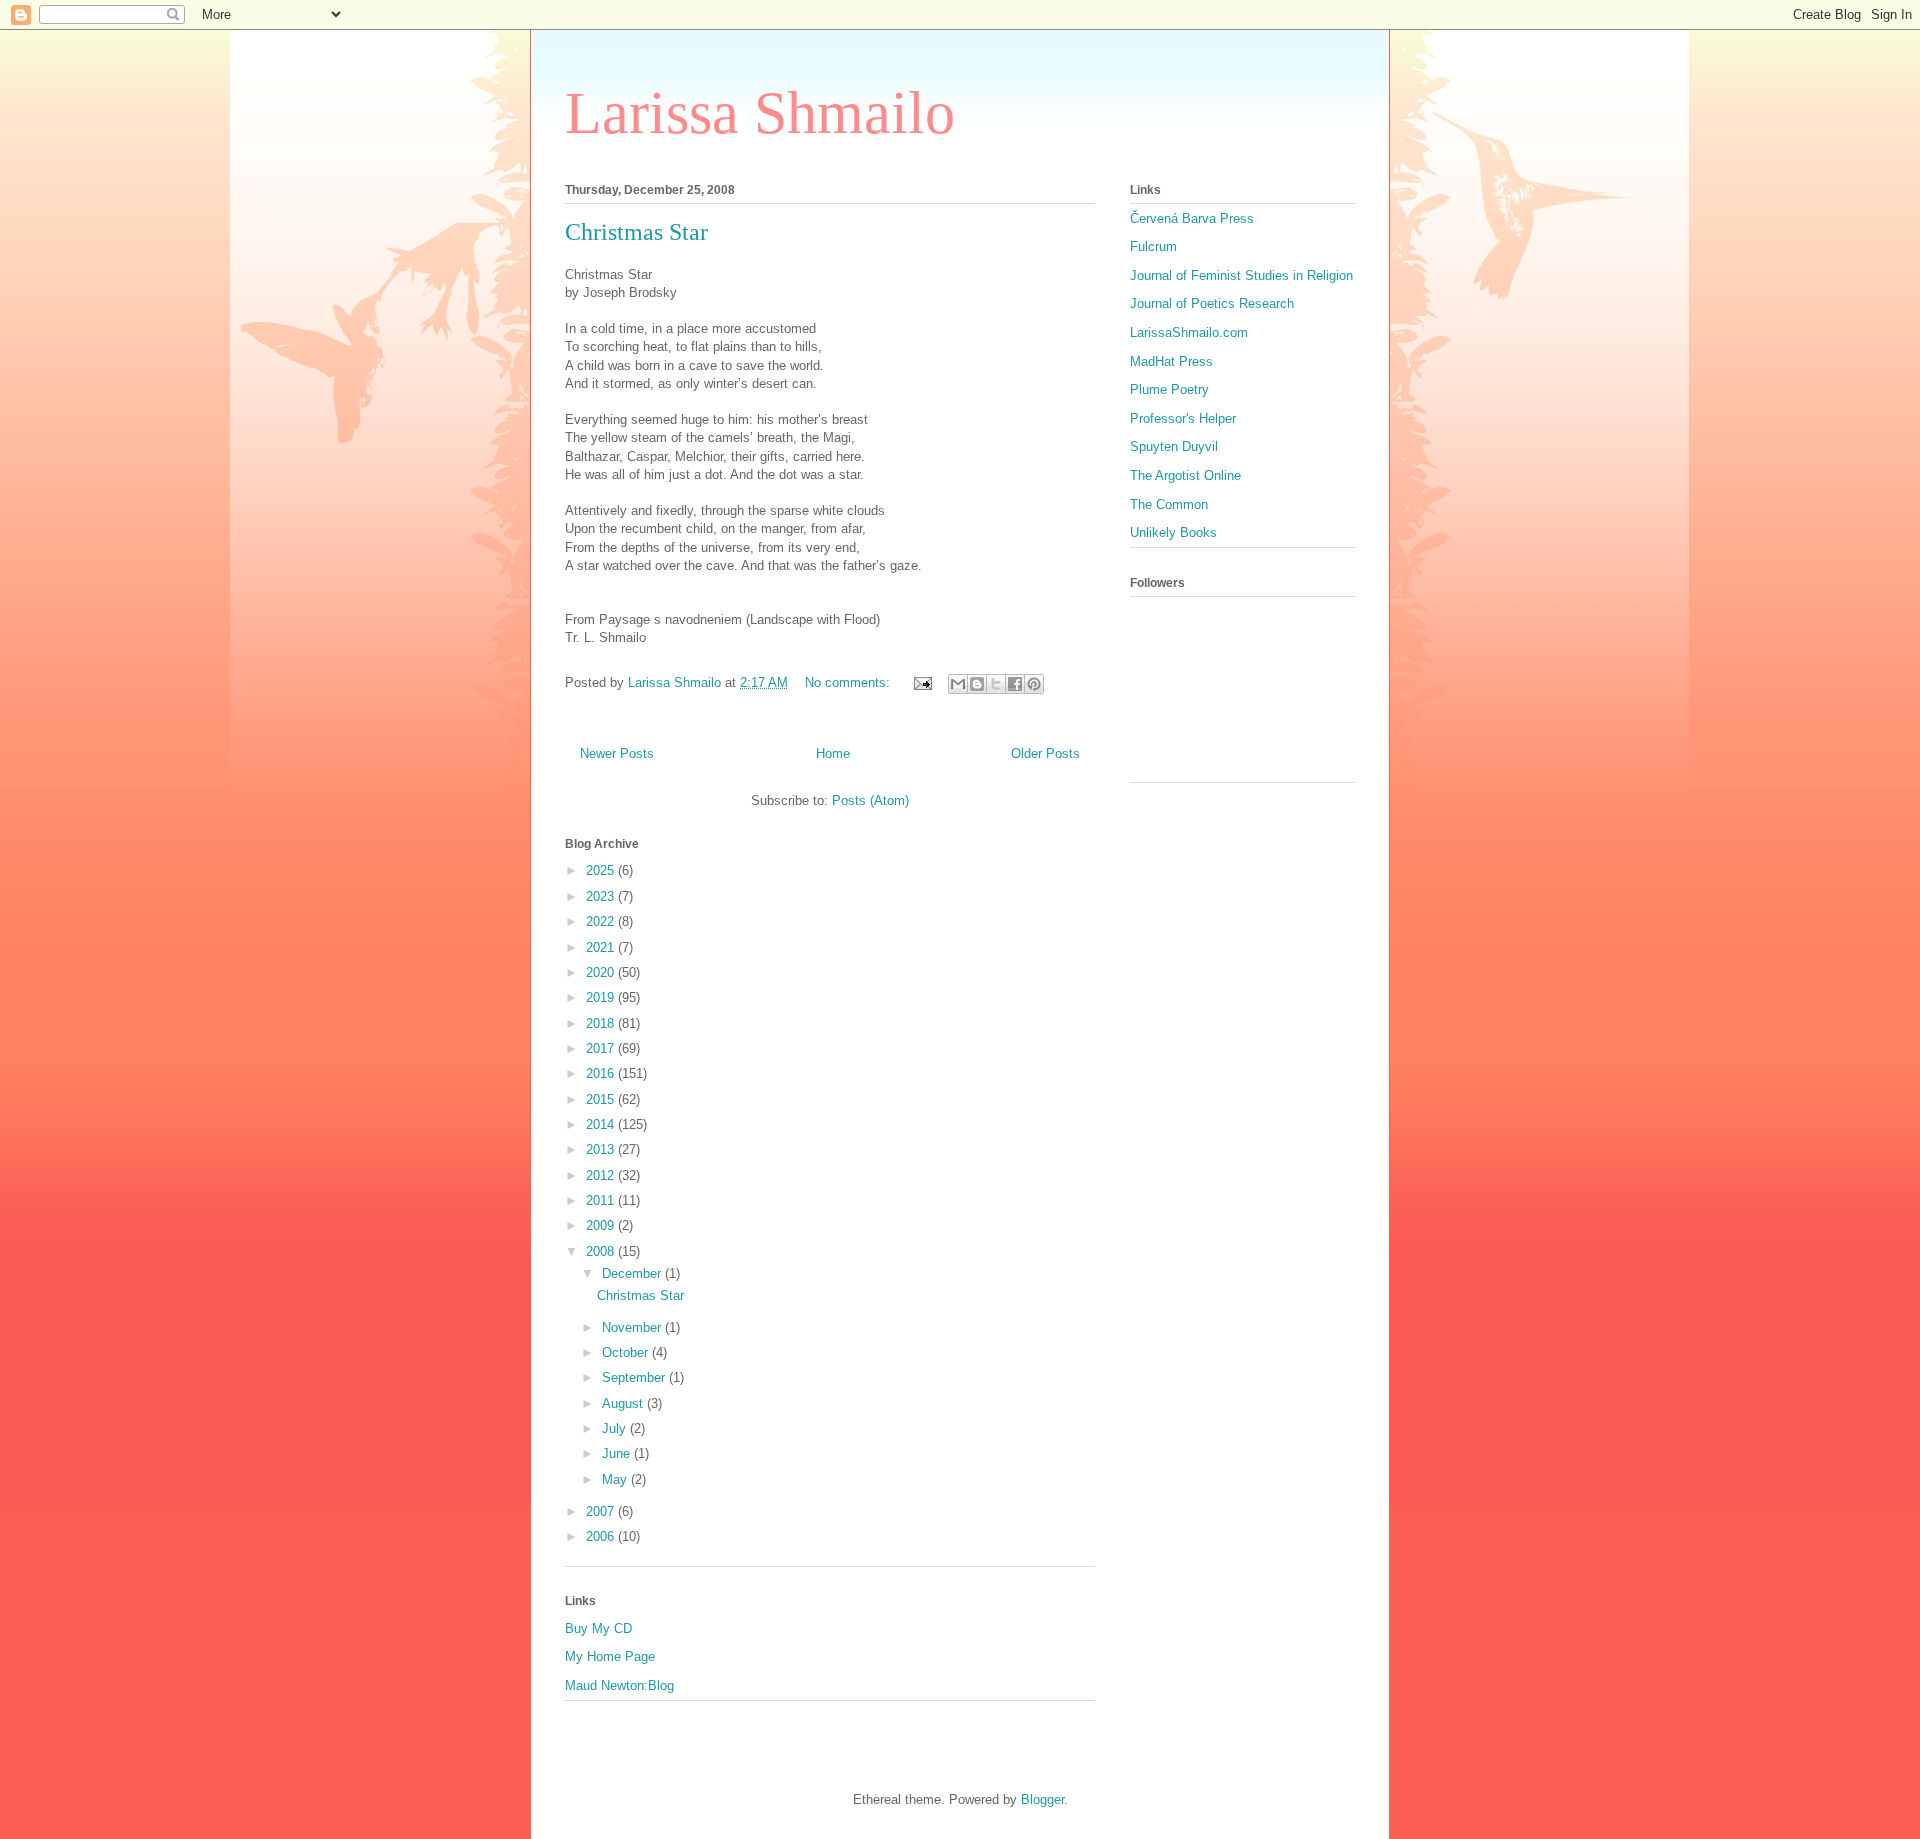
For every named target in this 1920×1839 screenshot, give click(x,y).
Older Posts (1045, 753)
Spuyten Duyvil (1174, 446)
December (633, 1273)
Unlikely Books (1173, 532)
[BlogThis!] (977, 684)
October (627, 1352)
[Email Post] (921, 682)
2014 (602, 1124)
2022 (602, 921)
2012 (602, 1175)
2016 (602, 1073)
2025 (602, 870)
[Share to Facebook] (1015, 684)
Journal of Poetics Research (1212, 303)
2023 (602, 896)
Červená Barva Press (1192, 218)
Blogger (1042, 1799)
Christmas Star (636, 232)
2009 (602, 1225)
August (624, 1403)
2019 (602, 997)
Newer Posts (617, 753)
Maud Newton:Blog (619, 1685)
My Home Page (610, 1656)
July (616, 1428)
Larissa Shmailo (760, 113)
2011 (602, 1200)
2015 (602, 1099)
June (618, 1453)
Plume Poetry (1169, 389)
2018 (602, 1023)
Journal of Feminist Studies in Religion (1241, 275)
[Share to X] (996, 684)
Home (833, 753)
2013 (602, 1149)
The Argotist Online (1185, 475)
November (633, 1327)
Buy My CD (598, 1628)
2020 (602, 972)
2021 (602, 947)
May (616, 1479)
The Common (1169, 504)
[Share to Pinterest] (1034, 684)
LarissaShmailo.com (1189, 332)
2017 (602, 1048)
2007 (602, 1511)
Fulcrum (1153, 246)
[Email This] (958, 684)
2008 (602, 1251)
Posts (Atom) (870, 800)
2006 (602, 1536)
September (635, 1377)
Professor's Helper (1183, 418)
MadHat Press (1171, 361)
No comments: (849, 682)
